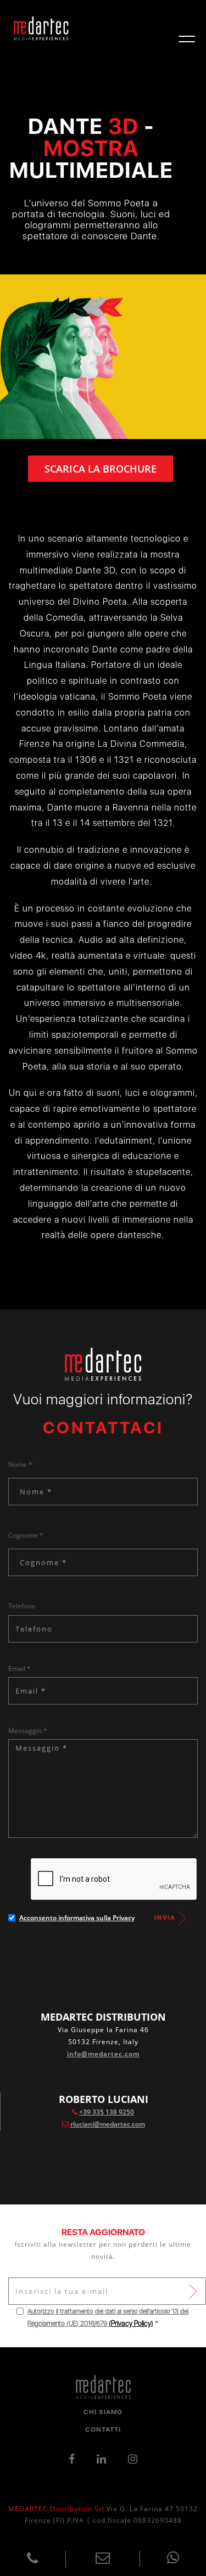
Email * (20, 1669)
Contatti (103, 2429)
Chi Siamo (103, 2412)
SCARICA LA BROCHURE (101, 469)
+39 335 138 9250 (107, 2112)
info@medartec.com (103, 2054)
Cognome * (26, 1535)
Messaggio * (28, 1731)
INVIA (166, 1918)
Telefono (22, 1606)
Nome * (20, 1464)
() (131, 2323)
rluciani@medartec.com (108, 2124)
